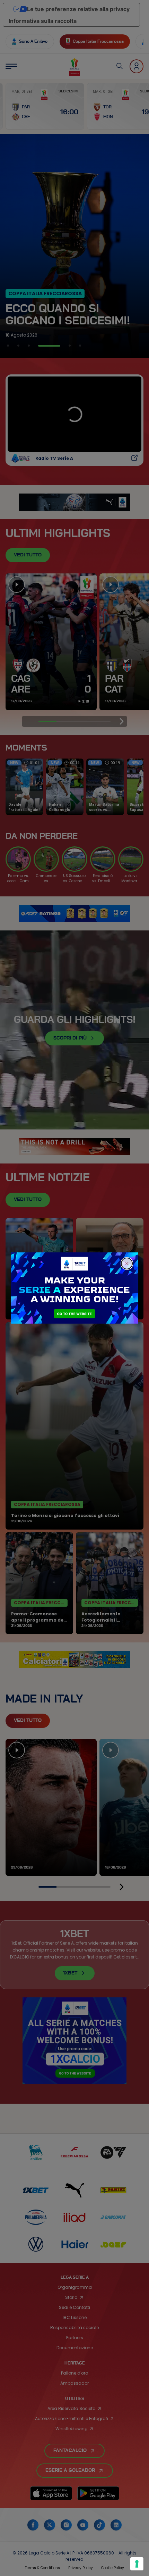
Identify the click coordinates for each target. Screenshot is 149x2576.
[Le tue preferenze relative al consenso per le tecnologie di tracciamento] (137, 2564)
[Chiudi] (127, 1264)
